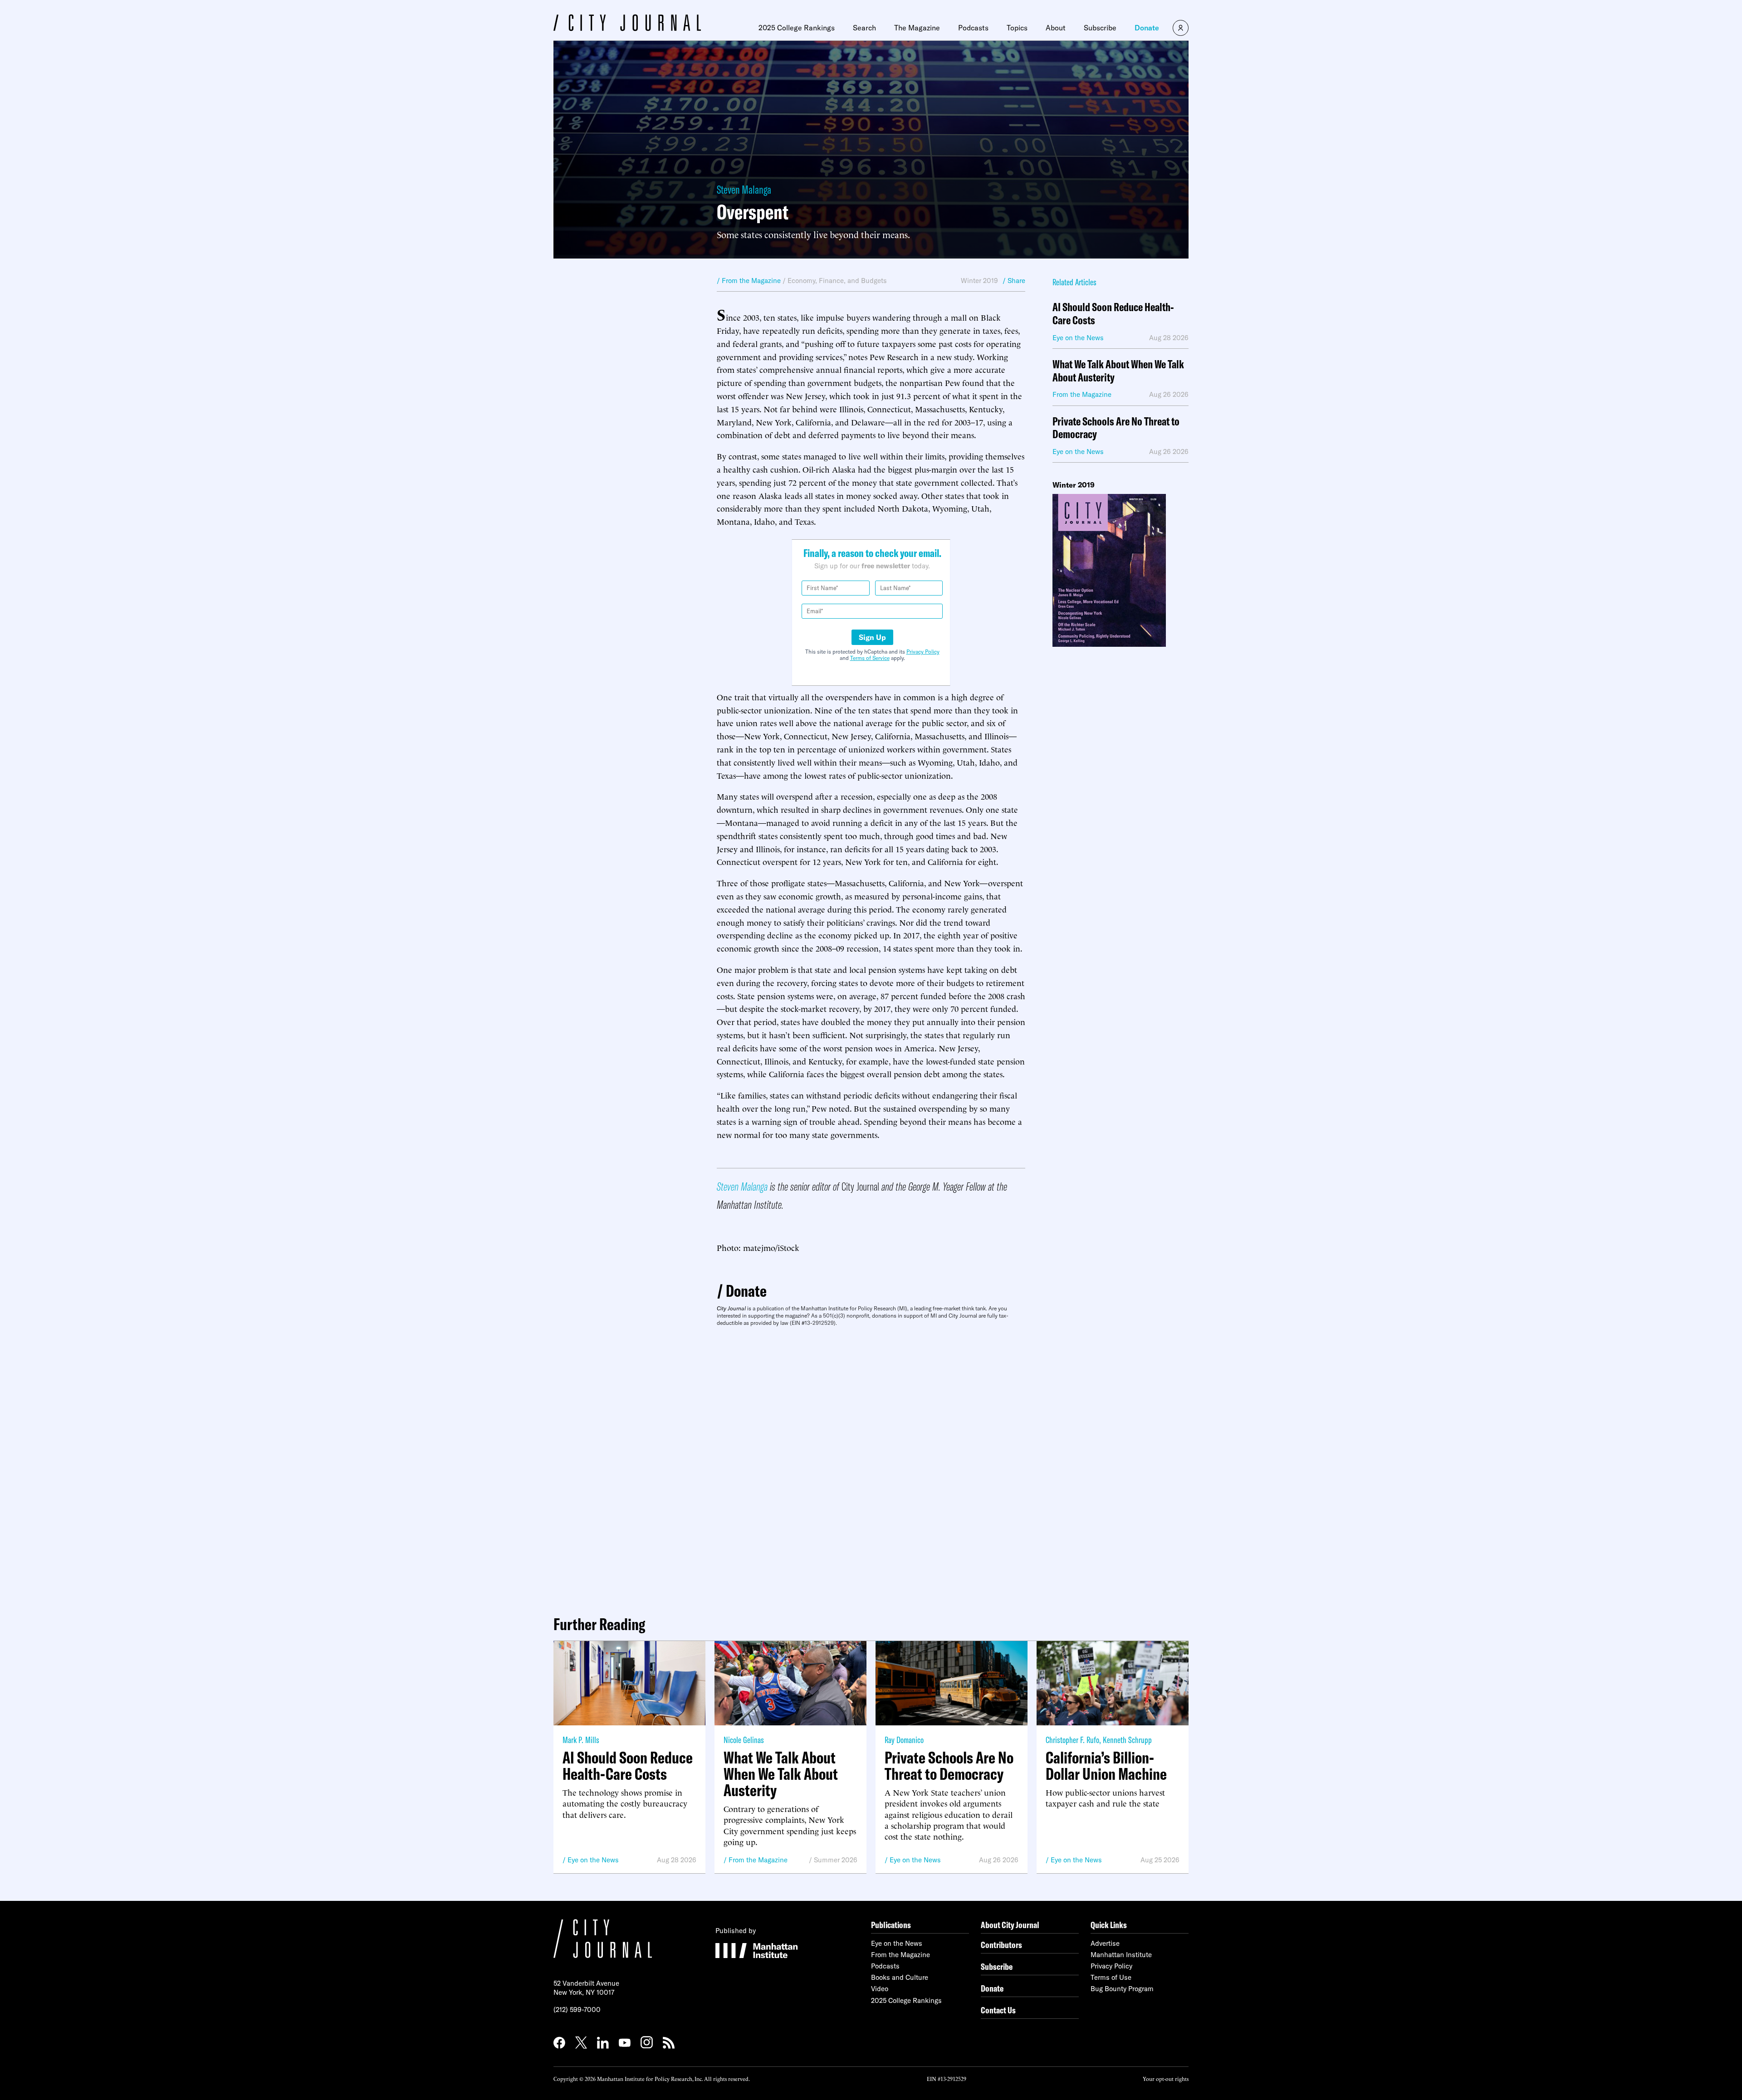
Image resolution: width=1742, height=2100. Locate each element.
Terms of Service (870, 658)
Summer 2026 (836, 1860)
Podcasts (973, 28)
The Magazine (917, 28)
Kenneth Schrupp (1127, 1740)
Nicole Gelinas (744, 1740)
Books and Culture (900, 1977)
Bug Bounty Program (1122, 1989)
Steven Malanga (744, 189)
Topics (1017, 28)
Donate (1147, 28)
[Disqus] (871, 1467)
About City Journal (1010, 1925)
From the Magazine (758, 1860)
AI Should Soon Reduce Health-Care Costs (1113, 314)
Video (880, 1989)
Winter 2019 (979, 281)
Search (864, 28)
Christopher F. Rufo (1072, 1740)
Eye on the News (593, 1860)
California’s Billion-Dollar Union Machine (1106, 1766)
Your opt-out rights (1166, 2078)
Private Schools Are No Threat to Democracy (1116, 428)
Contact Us (998, 2010)
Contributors (1001, 1945)
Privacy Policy (923, 652)
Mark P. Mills (581, 1740)
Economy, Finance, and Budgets (837, 281)
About (1056, 28)
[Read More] (1121, 570)
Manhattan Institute (1121, 1955)
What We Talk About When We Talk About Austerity (1118, 371)
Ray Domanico (904, 1740)
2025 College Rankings (797, 28)
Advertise (1105, 1943)
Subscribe (1100, 28)
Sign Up (872, 637)
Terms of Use (1111, 1977)
